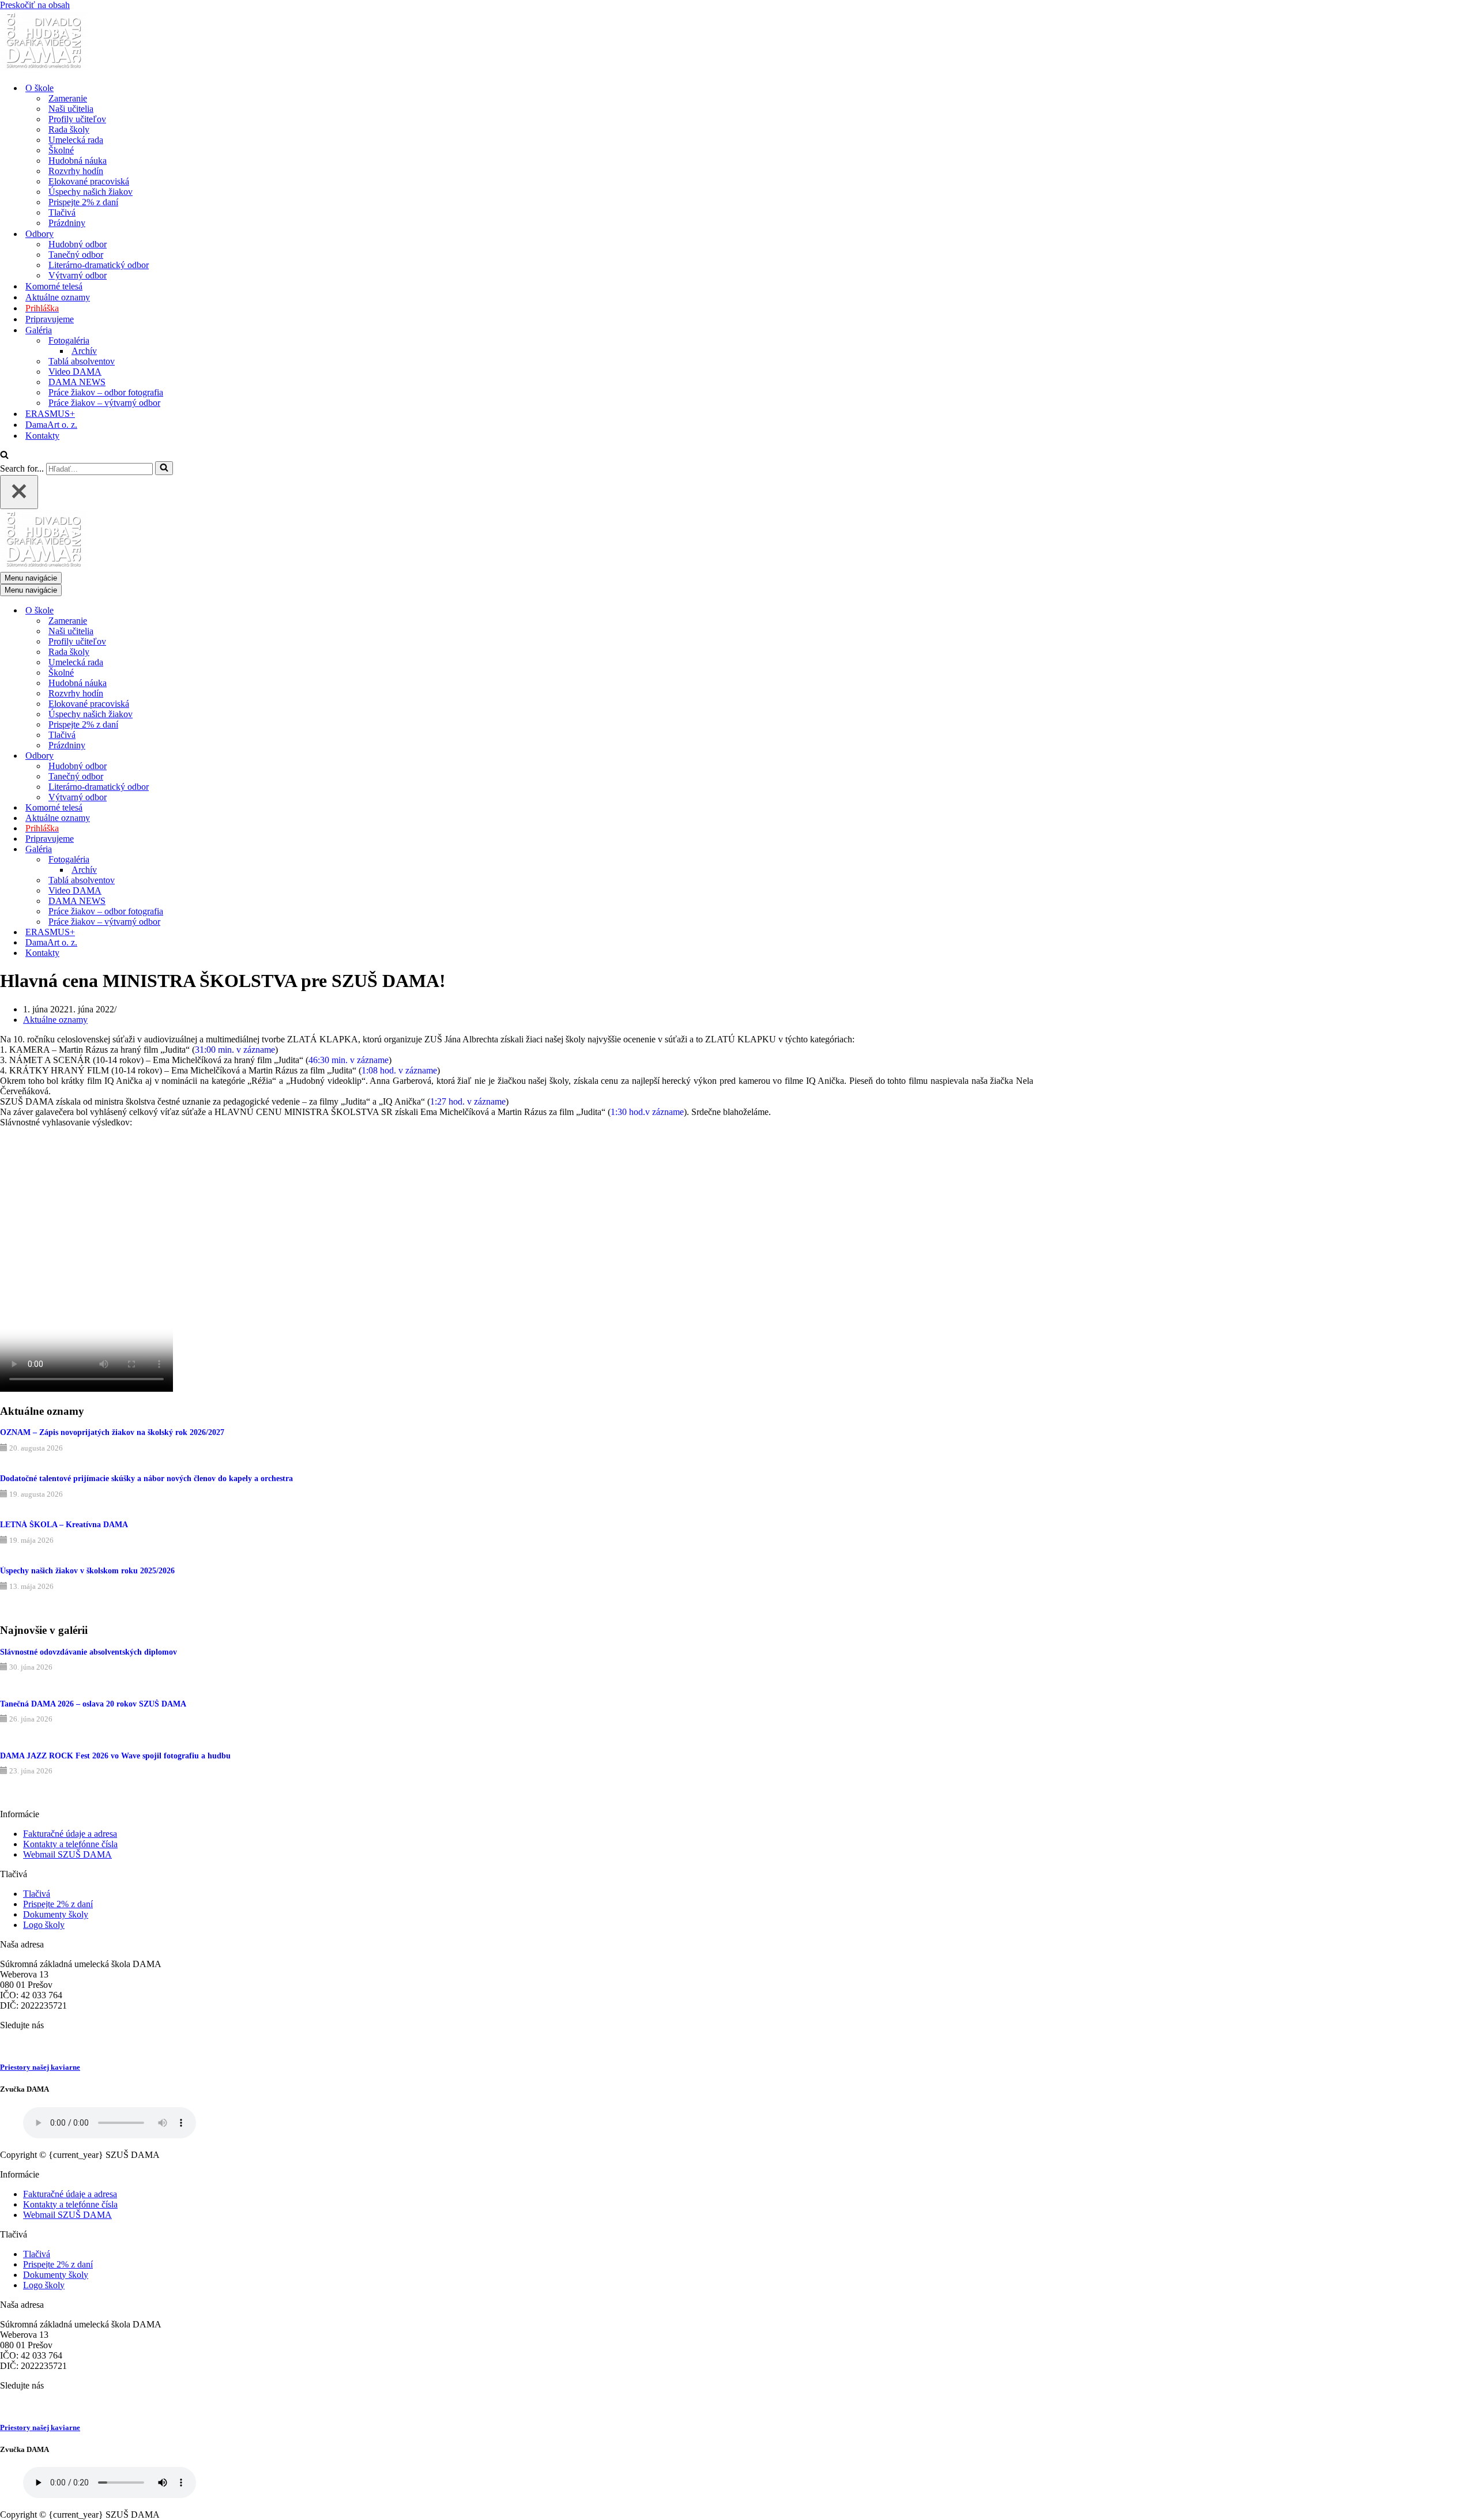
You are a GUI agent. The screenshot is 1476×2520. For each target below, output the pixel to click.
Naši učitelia (71, 109)
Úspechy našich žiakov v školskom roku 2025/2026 (87, 1571)
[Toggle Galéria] (202, 850)
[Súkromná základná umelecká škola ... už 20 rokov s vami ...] (43, 68)
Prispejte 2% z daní (83, 202)
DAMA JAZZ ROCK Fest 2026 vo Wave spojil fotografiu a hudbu (115, 1756)
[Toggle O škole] (202, 611)
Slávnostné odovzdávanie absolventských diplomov (89, 1652)
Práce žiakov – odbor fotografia (106, 392)
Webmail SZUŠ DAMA (67, 1854)
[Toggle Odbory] (202, 756)
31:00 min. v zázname (235, 1050)
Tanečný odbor (76, 255)
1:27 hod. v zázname (468, 1101)
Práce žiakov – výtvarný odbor (104, 403)
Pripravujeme (50, 319)
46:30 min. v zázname (349, 1060)
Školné (61, 150)
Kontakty (42, 436)
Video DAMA (75, 372)
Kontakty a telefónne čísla (70, 1844)
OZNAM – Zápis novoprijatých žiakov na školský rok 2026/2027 (112, 1432)
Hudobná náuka (78, 161)
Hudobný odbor (78, 244)
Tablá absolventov (82, 361)
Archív (84, 351)
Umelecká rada (76, 140)
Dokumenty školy (56, 1914)
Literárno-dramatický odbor (99, 265)
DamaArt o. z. (51, 425)
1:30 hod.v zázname (647, 1112)
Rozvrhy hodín (76, 171)
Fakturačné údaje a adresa (70, 1834)
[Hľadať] (4, 456)
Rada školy (69, 129)
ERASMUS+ (50, 414)
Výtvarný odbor (78, 275)
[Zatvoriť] (19, 492)
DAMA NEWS (77, 382)
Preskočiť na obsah (35, 5)
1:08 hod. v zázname (399, 1070)
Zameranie (68, 98)
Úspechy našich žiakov (91, 192)
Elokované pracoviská (89, 181)
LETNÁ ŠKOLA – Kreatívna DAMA (64, 1525)
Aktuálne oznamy (58, 297)
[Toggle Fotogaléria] (202, 860)
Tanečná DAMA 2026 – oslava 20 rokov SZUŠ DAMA (93, 1704)
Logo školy (44, 1925)
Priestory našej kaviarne (40, 2067)
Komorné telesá (54, 286)
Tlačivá (62, 212)
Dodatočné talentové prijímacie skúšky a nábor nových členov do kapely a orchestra (146, 1479)
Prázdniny (67, 223)
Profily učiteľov (77, 119)
